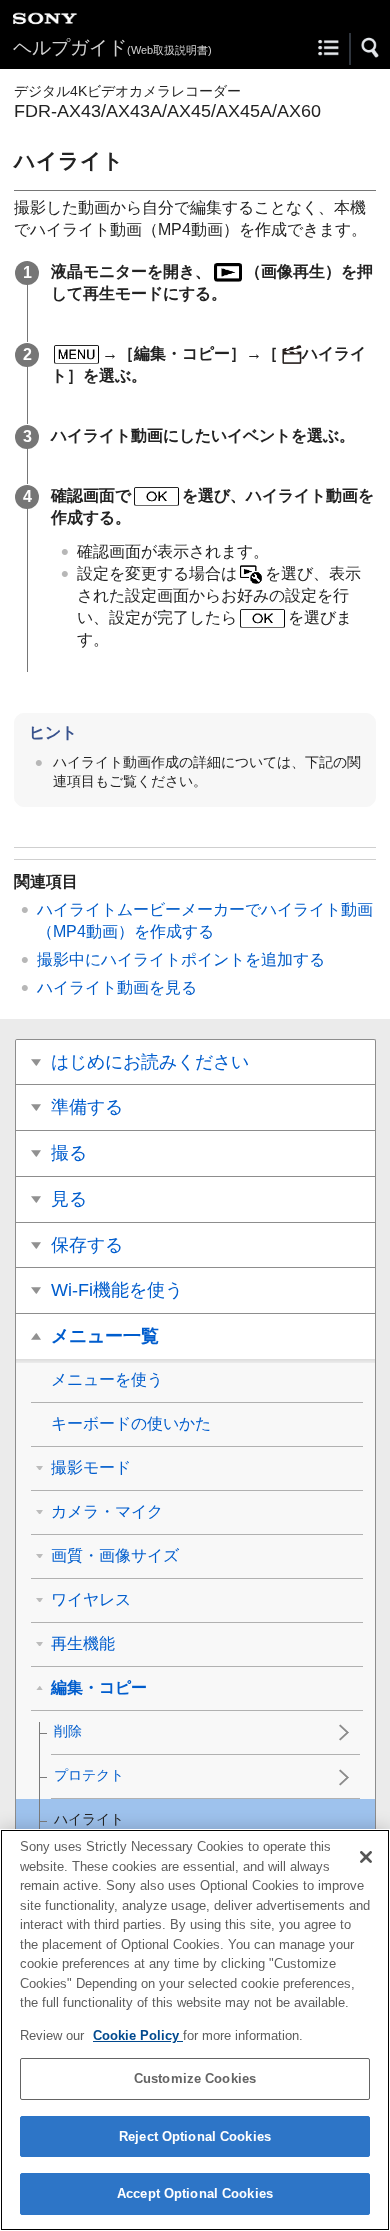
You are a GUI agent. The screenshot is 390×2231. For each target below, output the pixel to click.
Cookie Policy (138, 2035)
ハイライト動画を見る (117, 987)
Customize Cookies (195, 2078)
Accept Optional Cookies (195, 2193)
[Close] (366, 1857)
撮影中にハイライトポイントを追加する (181, 959)
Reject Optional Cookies (195, 2136)
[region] (195, 2030)
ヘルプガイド (112, 47)
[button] (371, 48)
